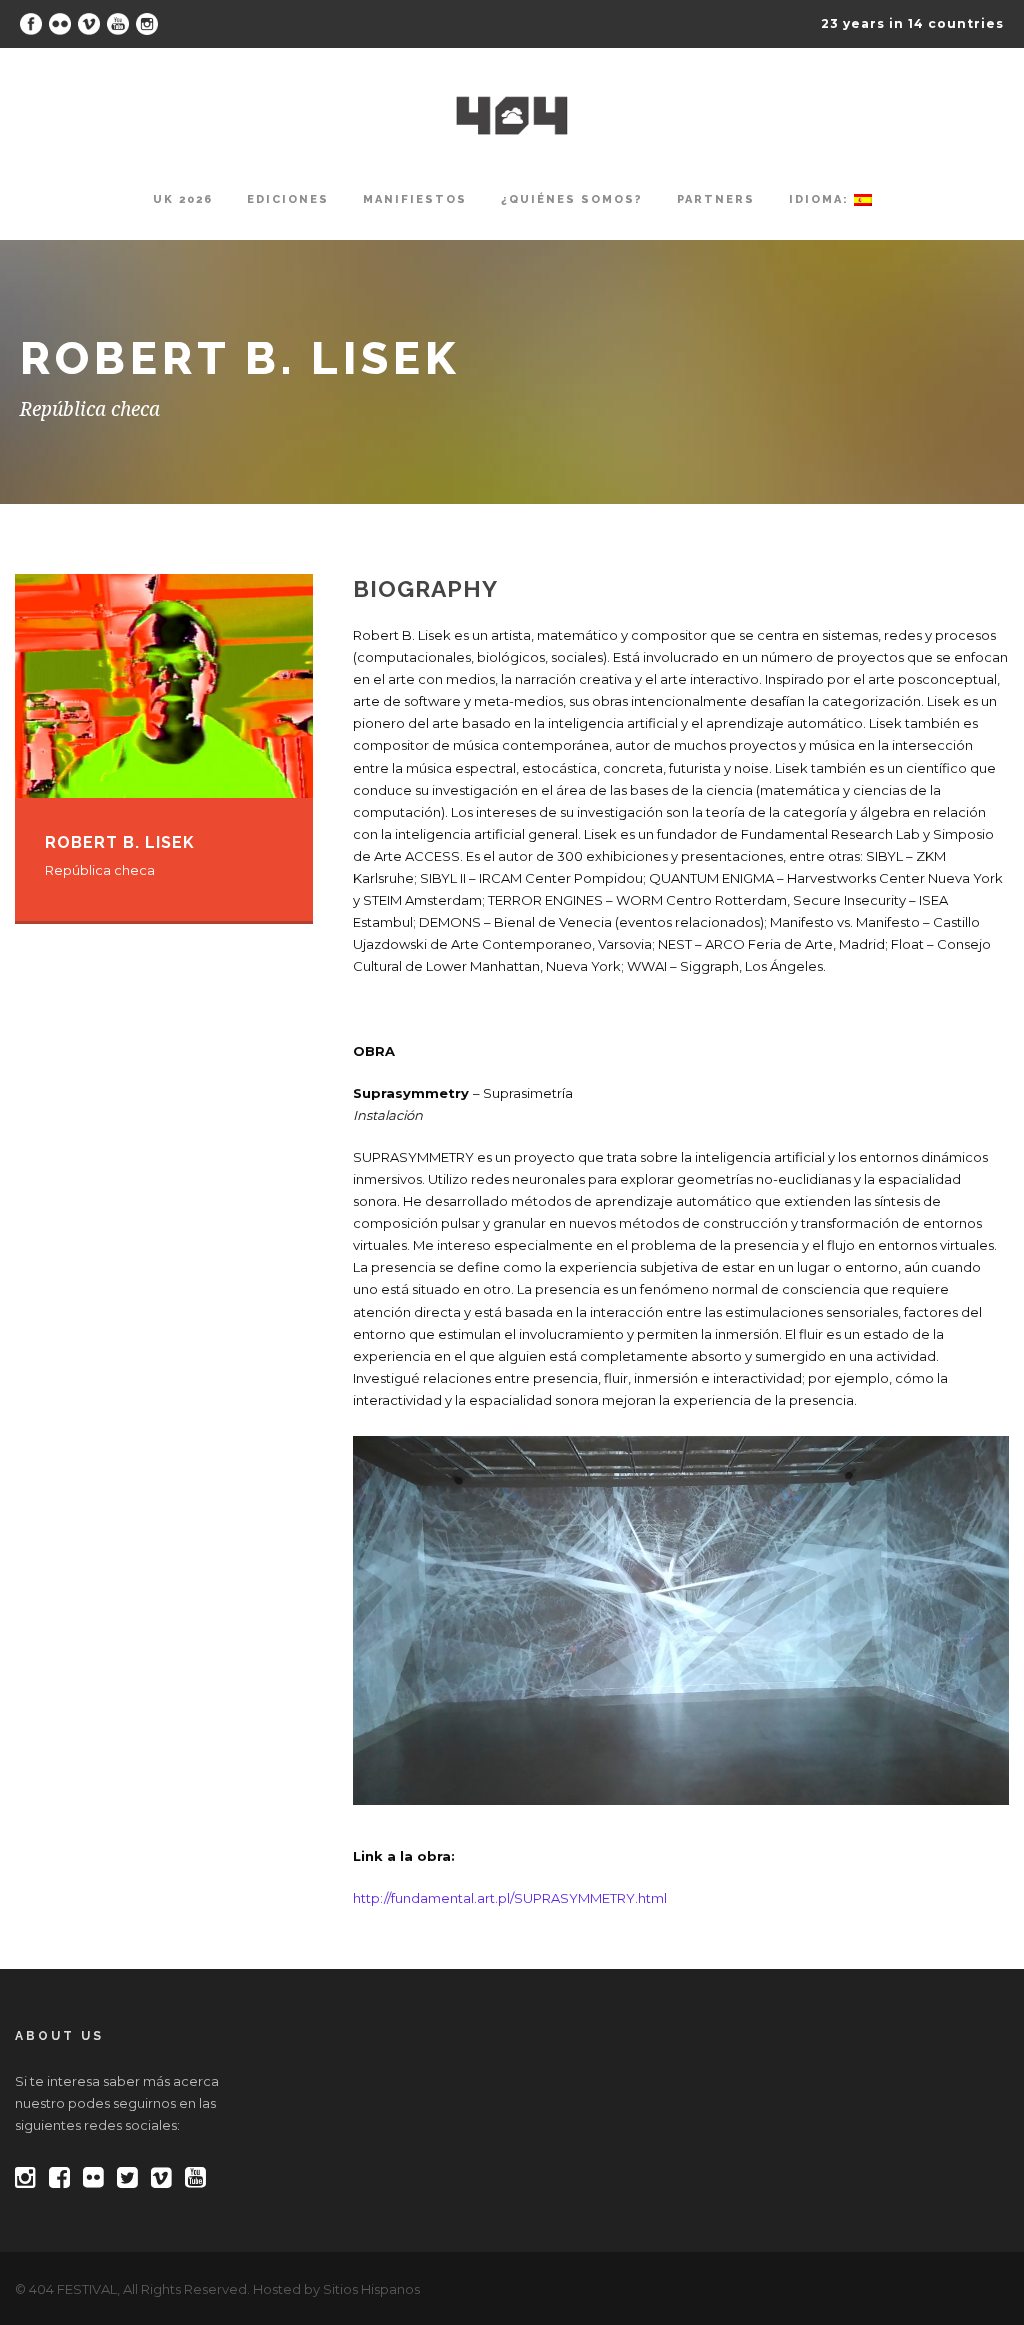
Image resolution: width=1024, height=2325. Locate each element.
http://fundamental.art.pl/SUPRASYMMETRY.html (510, 1898)
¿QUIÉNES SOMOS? (572, 199)
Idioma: (821, 199)
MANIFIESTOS (415, 199)
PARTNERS (716, 199)
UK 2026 (183, 199)
